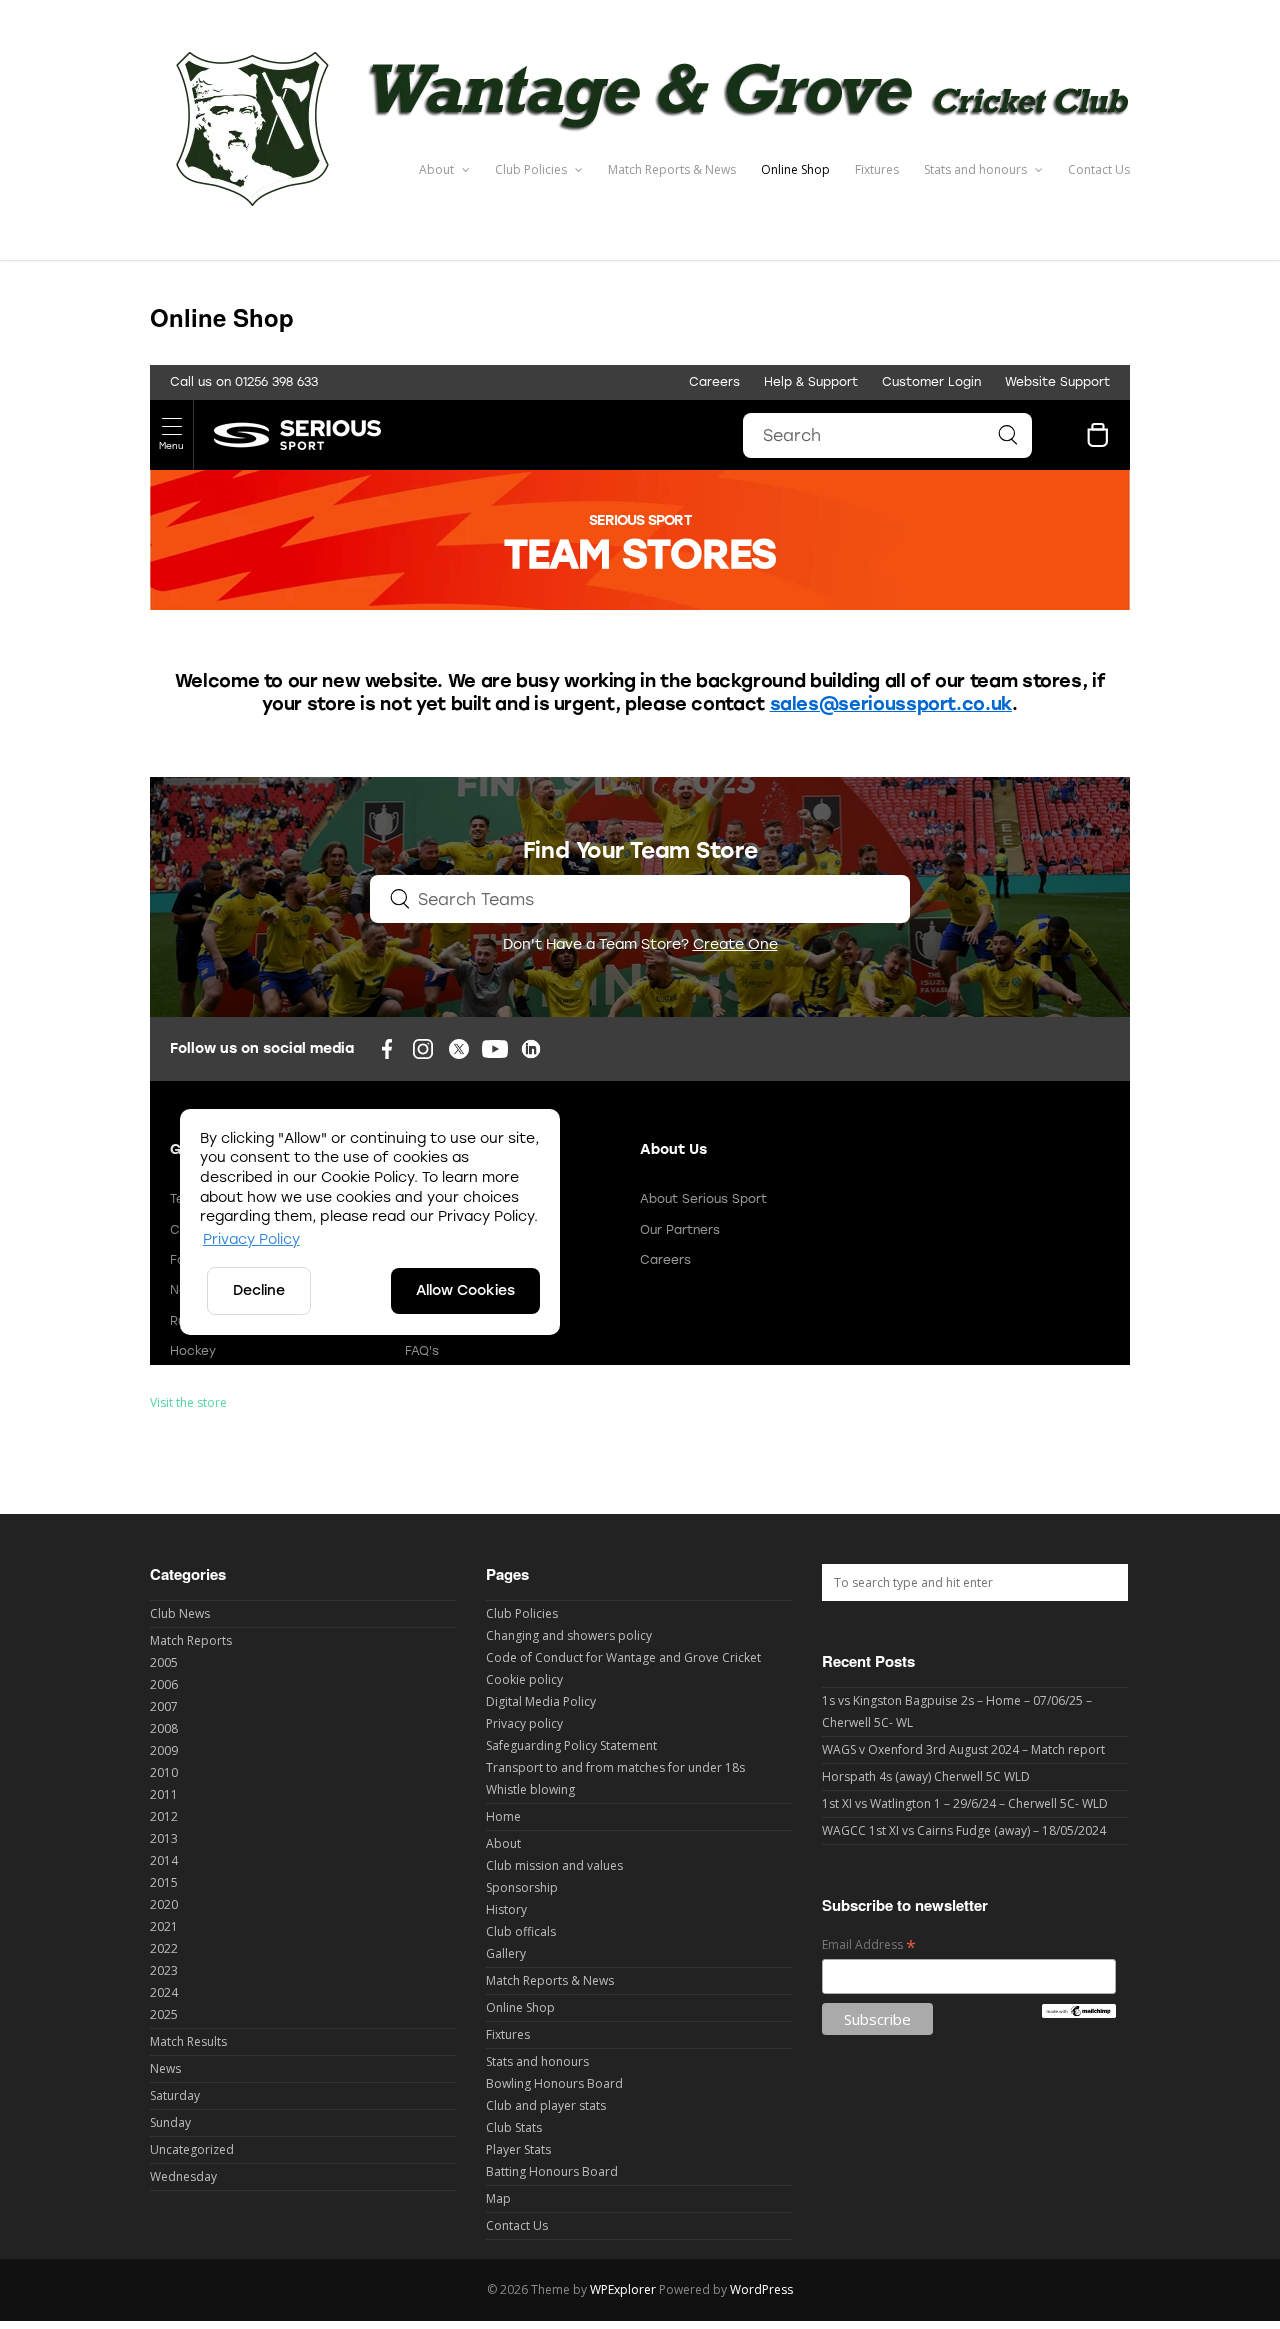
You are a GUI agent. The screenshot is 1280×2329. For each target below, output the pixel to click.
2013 (164, 1838)
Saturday (175, 2095)
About (438, 169)
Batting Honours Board (552, 2171)
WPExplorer (623, 2289)
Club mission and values (554, 1865)
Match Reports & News (672, 169)
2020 (164, 1904)
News (165, 2068)
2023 (164, 1970)
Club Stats (514, 2127)
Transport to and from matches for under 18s (615, 1767)
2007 (164, 1706)
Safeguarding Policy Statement (571, 1745)
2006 (164, 1684)
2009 (164, 1750)
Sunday (170, 2122)
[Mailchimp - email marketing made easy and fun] (1078, 2013)
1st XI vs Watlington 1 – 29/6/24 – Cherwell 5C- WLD (965, 1803)
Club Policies (532, 169)
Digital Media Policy (541, 1701)
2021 (164, 1926)
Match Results (188, 2041)
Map (498, 2198)
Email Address (869, 1945)
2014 (164, 1860)
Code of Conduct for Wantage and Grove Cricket (623, 1657)
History (506, 1909)
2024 (164, 1992)
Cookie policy (524, 1679)
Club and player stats (546, 2105)
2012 (164, 1816)
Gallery (506, 1953)
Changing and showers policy (569, 1635)
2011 (164, 1794)
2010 (164, 1772)
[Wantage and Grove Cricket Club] (640, 218)
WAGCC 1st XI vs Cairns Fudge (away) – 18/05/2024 (964, 1830)
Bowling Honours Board (554, 2083)
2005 (164, 1662)
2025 (164, 2014)
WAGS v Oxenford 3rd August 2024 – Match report (963, 1749)
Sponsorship (522, 1887)
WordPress (761, 2289)
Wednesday (183, 2176)
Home (503, 1816)
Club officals (521, 1931)
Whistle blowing (530, 1789)
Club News (180, 1613)
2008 (164, 1728)
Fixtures (877, 169)
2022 (164, 1948)
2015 (164, 1882)
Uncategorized (192, 2149)
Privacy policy (524, 1723)
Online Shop (795, 169)
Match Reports (191, 1640)
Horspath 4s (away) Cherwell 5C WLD (926, 1776)
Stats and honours (977, 169)
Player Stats (518, 2149)
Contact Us (1099, 169)
